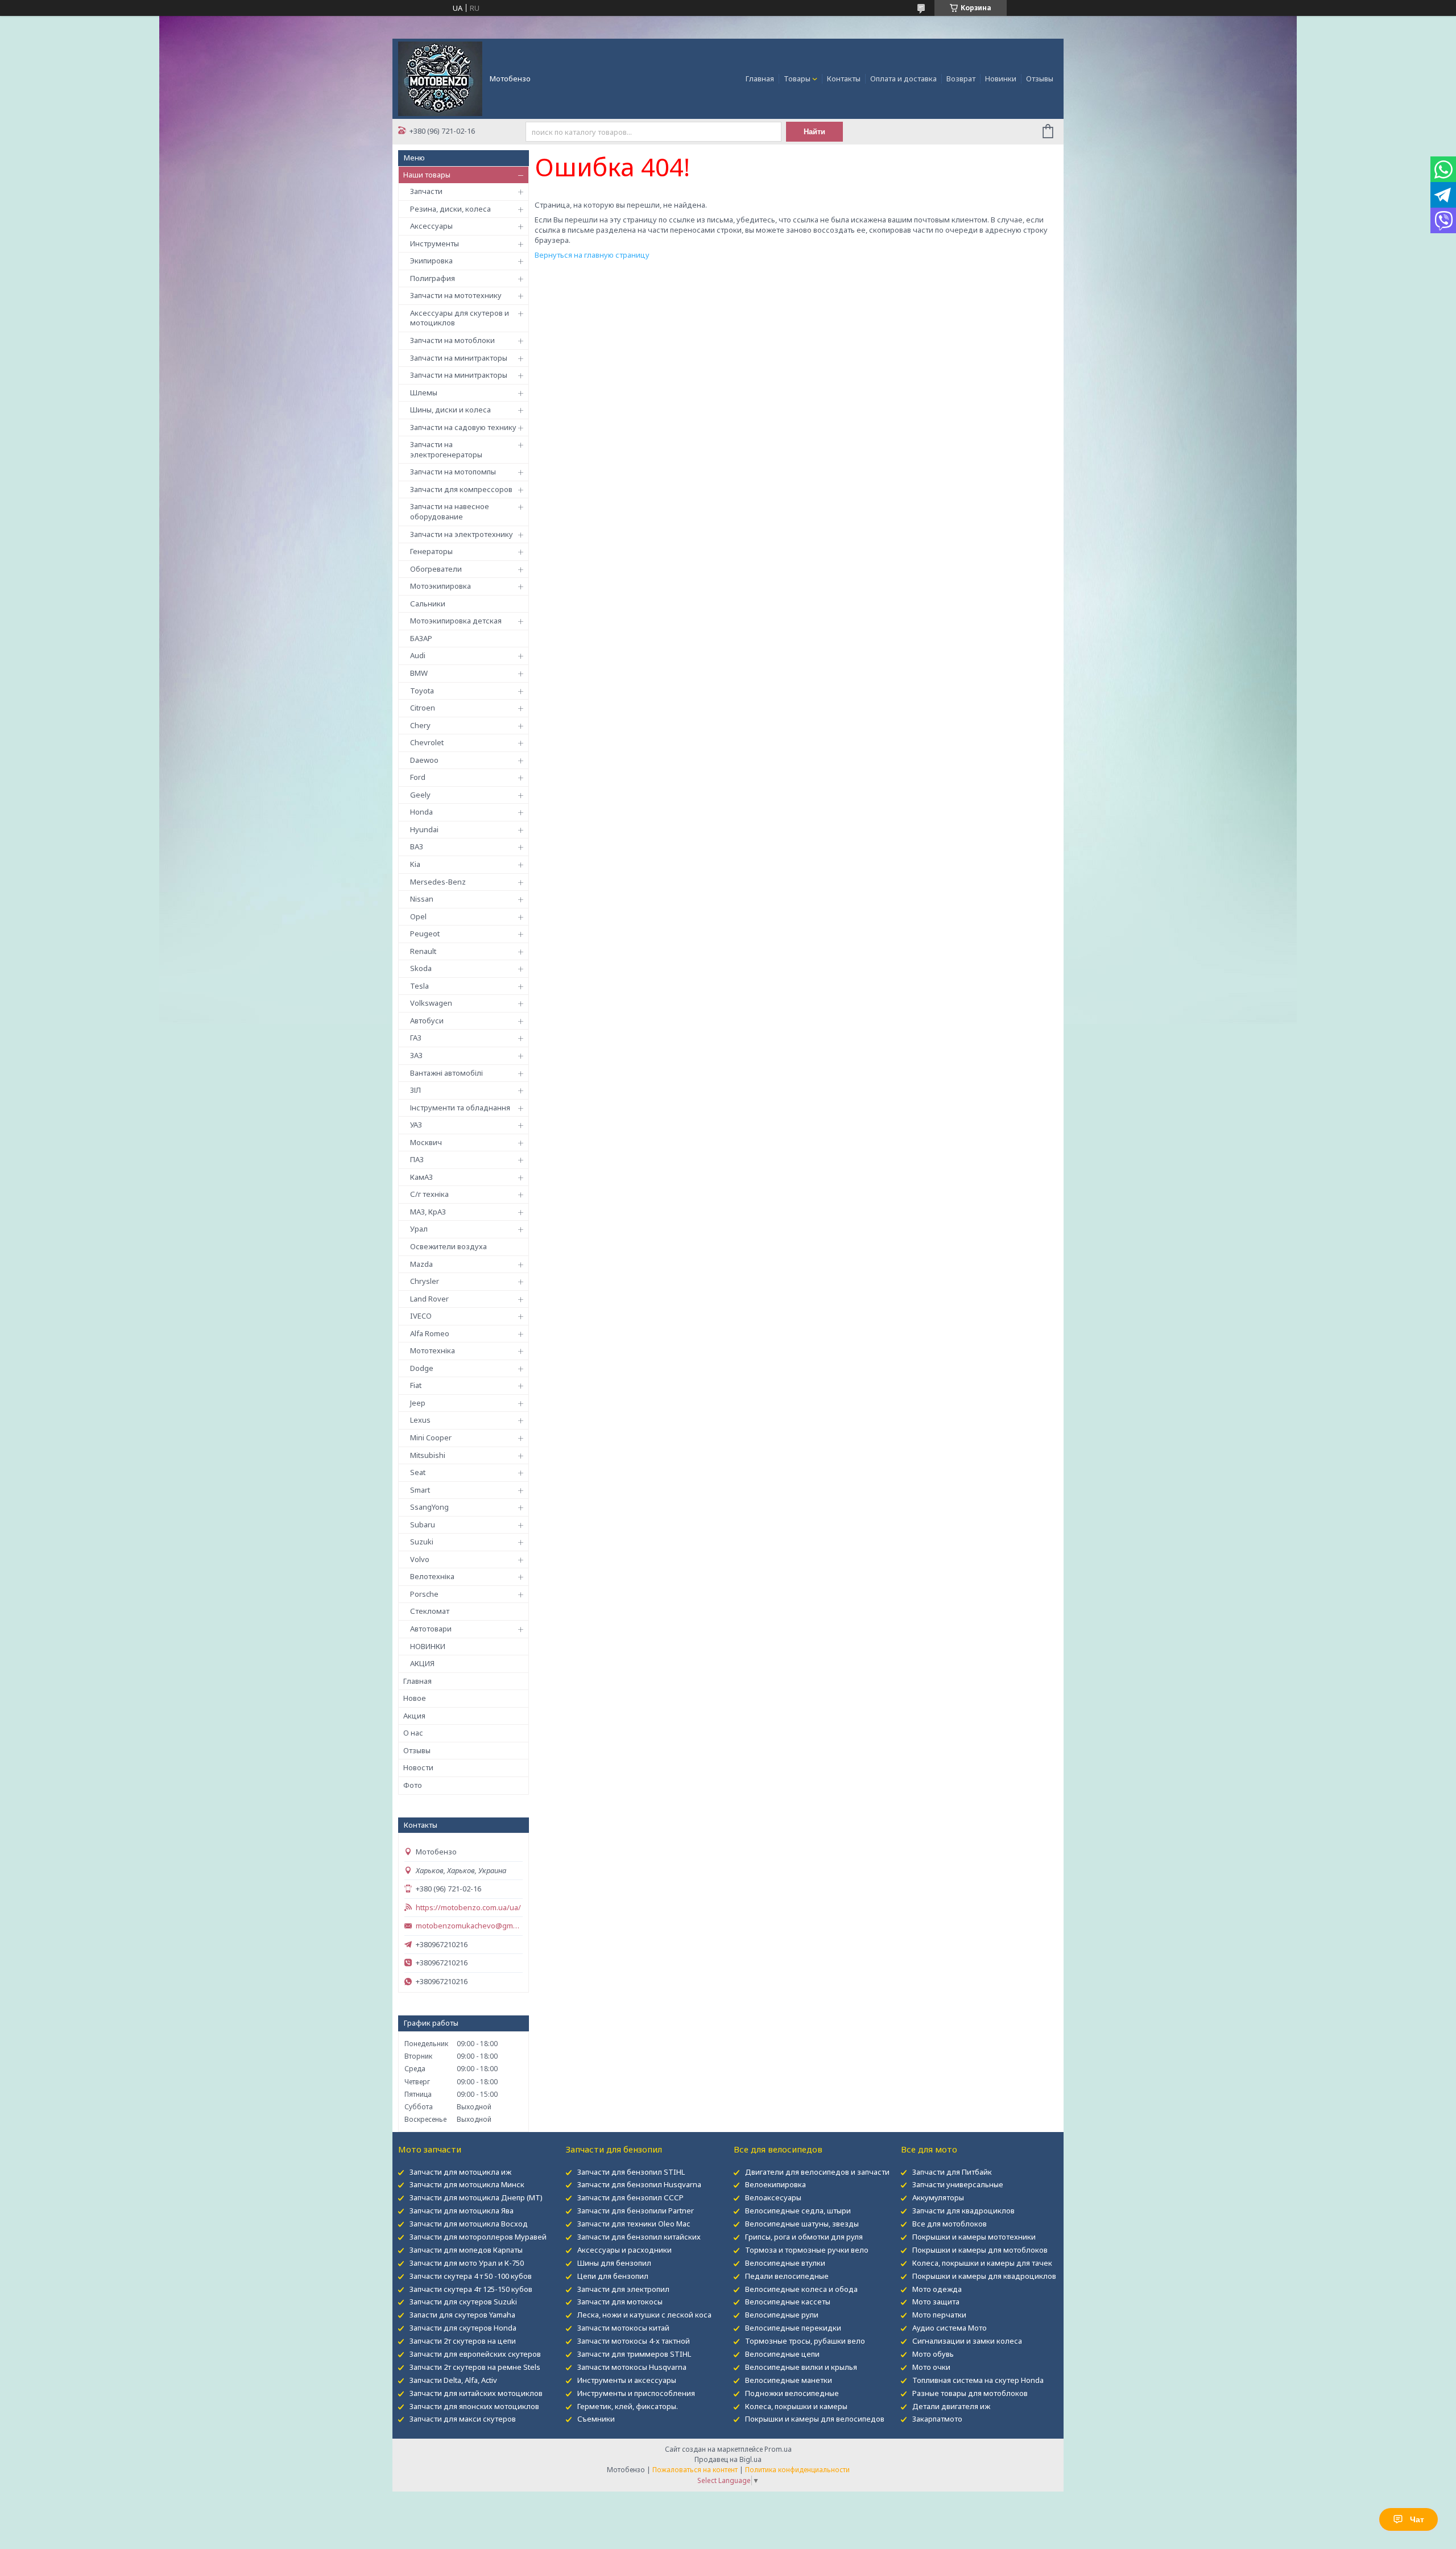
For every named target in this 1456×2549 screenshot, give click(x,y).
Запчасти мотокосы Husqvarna (632, 2367)
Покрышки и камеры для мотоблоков (980, 2250)
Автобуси (427, 1021)
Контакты (844, 79)
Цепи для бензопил (613, 2276)
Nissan (422, 899)
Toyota (422, 691)
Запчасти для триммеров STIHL (634, 2354)
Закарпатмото (937, 2419)
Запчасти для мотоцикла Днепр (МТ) (476, 2197)
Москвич (426, 1142)
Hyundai (424, 829)
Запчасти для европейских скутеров (475, 2354)
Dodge (422, 1368)
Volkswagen (431, 1003)
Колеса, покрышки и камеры (796, 2406)
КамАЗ (421, 1177)
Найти (814, 132)
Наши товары (427, 175)
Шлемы (424, 393)
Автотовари (431, 1629)
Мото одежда (937, 2289)
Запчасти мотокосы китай (623, 2328)
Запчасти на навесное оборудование (450, 511)
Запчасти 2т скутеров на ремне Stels (475, 2367)
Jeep (418, 1403)
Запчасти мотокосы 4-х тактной (634, 2341)
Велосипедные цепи (782, 2354)
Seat (418, 1472)
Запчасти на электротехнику (462, 534)
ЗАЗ (416, 1055)
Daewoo (424, 760)
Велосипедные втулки (785, 2263)
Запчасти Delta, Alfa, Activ (453, 2380)
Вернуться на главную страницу (592, 255)
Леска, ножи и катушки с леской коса (644, 2315)
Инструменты (435, 243)
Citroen (423, 708)
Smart (420, 1490)
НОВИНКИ (428, 1646)
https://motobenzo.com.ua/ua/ (468, 1908)
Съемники (596, 2419)
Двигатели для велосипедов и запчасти (817, 2172)
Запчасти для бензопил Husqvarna (639, 2184)
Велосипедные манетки (789, 2380)
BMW (419, 673)
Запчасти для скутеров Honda (463, 2328)
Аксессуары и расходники (624, 2250)
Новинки (1001, 79)
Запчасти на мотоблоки (452, 340)
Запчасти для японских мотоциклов (474, 2406)
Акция (414, 1716)
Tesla (419, 986)
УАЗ (416, 1125)
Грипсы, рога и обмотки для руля (804, 2237)
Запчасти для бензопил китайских (639, 2237)
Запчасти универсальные (958, 2184)
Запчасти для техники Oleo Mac (634, 2224)
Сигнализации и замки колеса (967, 2341)
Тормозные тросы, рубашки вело (805, 2341)
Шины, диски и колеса (450, 410)
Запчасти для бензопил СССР (630, 2197)
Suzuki (422, 1542)
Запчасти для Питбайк (952, 2172)
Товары (797, 79)
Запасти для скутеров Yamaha (462, 2315)
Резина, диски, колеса (450, 209)
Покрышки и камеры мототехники (974, 2237)
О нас (413, 1733)
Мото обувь (933, 2354)
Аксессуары (431, 226)
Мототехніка (433, 1350)
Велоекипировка (775, 2184)
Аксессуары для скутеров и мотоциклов (460, 318)
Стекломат (430, 1611)
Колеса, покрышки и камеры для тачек (982, 2263)
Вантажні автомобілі (446, 1073)
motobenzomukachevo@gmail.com (469, 1926)
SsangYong (429, 1507)
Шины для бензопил (614, 2263)
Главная (760, 79)
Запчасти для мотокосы (620, 2302)
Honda (421, 812)
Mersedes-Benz (438, 882)
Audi (418, 655)
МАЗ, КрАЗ (428, 1212)
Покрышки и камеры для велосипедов (815, 2419)
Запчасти (426, 191)
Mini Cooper (431, 1437)
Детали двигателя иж (951, 2406)
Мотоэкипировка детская (456, 621)
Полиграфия (433, 278)
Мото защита (936, 2302)
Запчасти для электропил (623, 2289)
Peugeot (425, 933)
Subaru (423, 1525)
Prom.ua (778, 2449)
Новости (418, 1767)
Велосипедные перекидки (793, 2328)
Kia (415, 864)
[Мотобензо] (440, 78)
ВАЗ (417, 846)
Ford (418, 777)
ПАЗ (417, 1159)
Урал (419, 1229)
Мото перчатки (939, 2315)
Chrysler (425, 1281)
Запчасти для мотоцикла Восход (469, 2224)
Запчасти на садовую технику (463, 427)
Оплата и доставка (903, 79)
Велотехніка (432, 1576)
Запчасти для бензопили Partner (636, 2211)
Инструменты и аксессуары (627, 2380)
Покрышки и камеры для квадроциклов (984, 2276)
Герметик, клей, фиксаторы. (628, 2406)
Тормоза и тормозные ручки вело (807, 2250)
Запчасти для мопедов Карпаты (466, 2250)
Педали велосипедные (787, 2276)
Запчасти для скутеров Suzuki (463, 2302)
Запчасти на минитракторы (459, 358)
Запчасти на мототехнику (456, 295)
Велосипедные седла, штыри (798, 2211)
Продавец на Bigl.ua (728, 2459)
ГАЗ (416, 1038)
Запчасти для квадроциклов (963, 2211)
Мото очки (931, 2367)
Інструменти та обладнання (460, 1108)
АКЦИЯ (422, 1663)
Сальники (428, 604)
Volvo (420, 1559)
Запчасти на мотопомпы (453, 472)
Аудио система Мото (950, 2328)
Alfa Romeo (430, 1333)
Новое (415, 1698)
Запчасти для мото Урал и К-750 (467, 2263)
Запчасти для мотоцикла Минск (467, 2184)
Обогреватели (436, 569)
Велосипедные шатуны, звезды (802, 2224)
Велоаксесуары (773, 2197)
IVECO (421, 1316)
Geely (420, 795)
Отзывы (1040, 79)
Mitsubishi (428, 1455)
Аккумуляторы (938, 2197)
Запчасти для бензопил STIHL (631, 2172)
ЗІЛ (415, 1090)
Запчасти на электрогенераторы (446, 449)
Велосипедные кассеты (788, 2302)
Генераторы (431, 551)
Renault (423, 951)
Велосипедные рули (782, 2315)
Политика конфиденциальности (797, 2470)
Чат (1417, 2519)
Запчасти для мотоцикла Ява (462, 2211)
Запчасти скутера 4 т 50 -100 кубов (471, 2276)
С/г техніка (429, 1194)
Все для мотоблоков (950, 2224)
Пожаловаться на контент (695, 2470)
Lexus (420, 1420)
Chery (420, 725)
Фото (413, 1785)
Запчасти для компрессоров (461, 489)
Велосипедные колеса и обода (801, 2289)
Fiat (416, 1385)
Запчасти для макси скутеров (463, 2419)
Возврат (961, 79)
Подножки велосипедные (792, 2393)
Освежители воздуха (448, 1246)
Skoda (421, 968)
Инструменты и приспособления (636, 2393)
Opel (418, 916)
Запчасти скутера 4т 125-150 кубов (471, 2289)
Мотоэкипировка (440, 586)
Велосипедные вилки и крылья (801, 2367)
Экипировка (431, 261)
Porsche (424, 1594)
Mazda (421, 1264)
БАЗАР (421, 638)
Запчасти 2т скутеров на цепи (463, 2341)
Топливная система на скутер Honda (978, 2380)
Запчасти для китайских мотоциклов (476, 2393)
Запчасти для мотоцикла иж (460, 2172)
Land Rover (429, 1299)
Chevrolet (427, 742)
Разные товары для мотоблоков (970, 2393)
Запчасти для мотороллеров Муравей (478, 2237)
